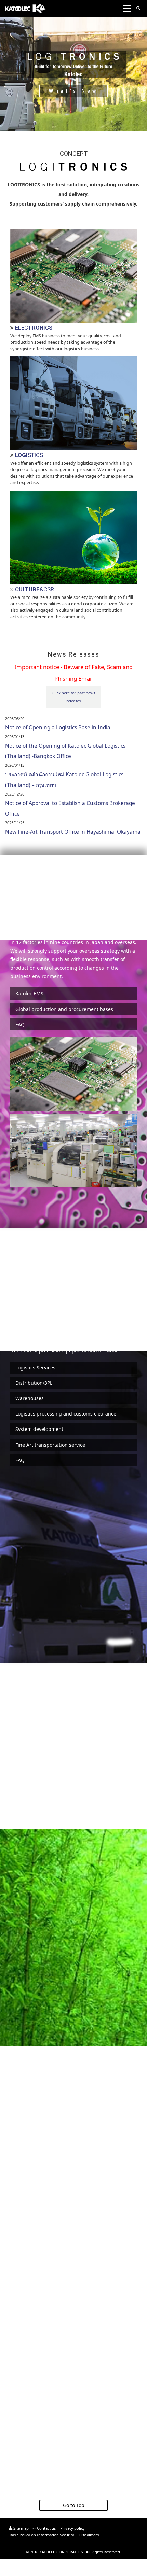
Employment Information (48, 2296)
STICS (29, 455)
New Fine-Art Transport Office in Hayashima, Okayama (73, 832)
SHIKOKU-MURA (37, 2430)
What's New (73, 91)
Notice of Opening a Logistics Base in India (58, 727)
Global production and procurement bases (64, 1009)
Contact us (46, 2528)
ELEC (34, 328)
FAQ (20, 1024)
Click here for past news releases (74, 697)
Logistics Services (35, 1368)
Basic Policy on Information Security (41, 2535)
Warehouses (30, 1398)
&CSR (35, 589)
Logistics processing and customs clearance (66, 1414)
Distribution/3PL (34, 1383)
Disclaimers (88, 2535)
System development (39, 1429)
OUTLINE (27, 2162)
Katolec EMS (29, 993)
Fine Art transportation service (50, 1445)
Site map (21, 2528)
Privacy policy (72, 2528)
